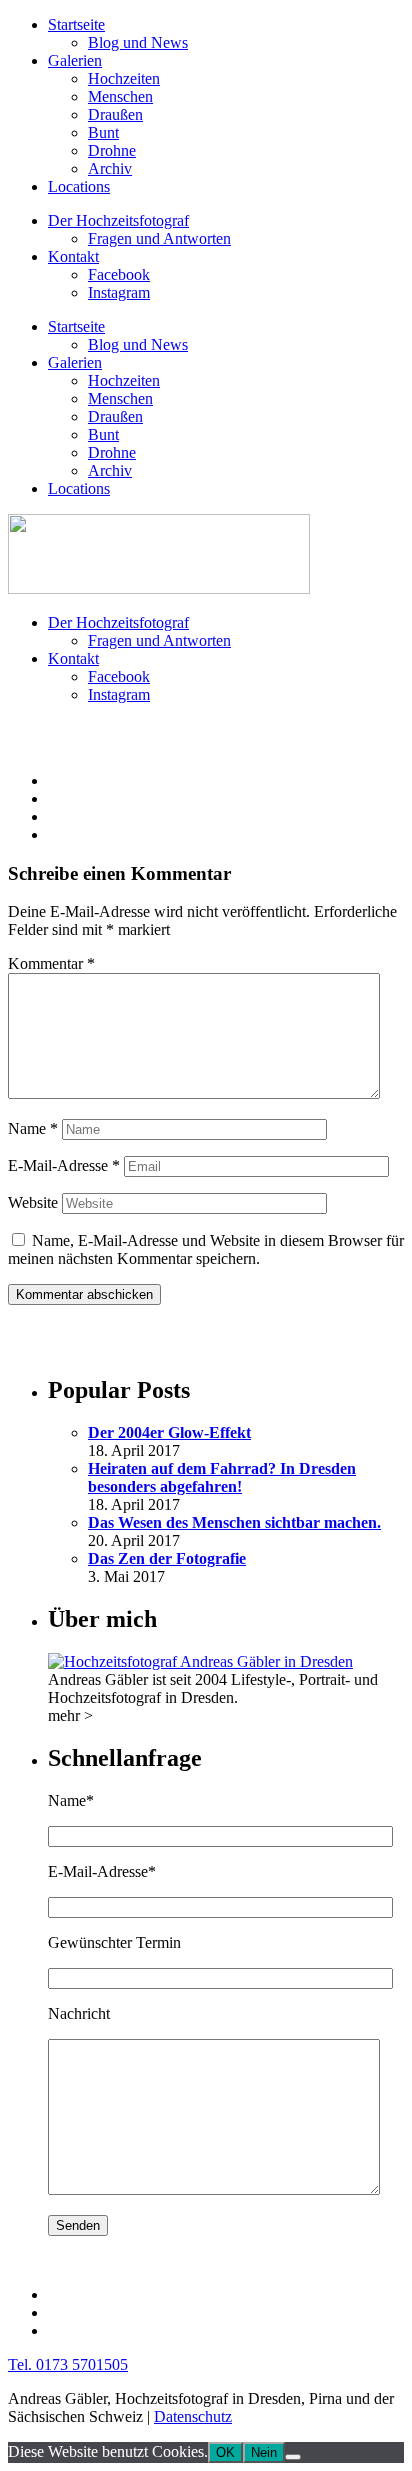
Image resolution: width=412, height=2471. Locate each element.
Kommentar (51, 963)
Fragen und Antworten (159, 238)
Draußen (115, 114)
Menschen (120, 96)
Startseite (76, 24)
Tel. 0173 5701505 (68, 2364)
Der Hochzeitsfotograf (118, 220)
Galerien (75, 60)
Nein (264, 2452)
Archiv (110, 168)
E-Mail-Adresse (64, 1165)
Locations (79, 186)
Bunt (103, 132)
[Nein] (293, 2457)
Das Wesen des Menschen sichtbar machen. (234, 1522)
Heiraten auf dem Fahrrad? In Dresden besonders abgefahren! (222, 1477)
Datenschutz (193, 2416)
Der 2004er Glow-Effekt (169, 1432)
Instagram (119, 292)
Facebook (119, 274)
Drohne (112, 150)
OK (225, 2452)
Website (33, 1202)
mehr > (70, 1715)
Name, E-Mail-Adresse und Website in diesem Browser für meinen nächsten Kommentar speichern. (206, 1249)
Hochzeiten (124, 78)
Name (33, 1128)
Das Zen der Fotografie (167, 1558)
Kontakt (73, 256)
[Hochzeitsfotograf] (200, 1661)
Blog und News (138, 42)
